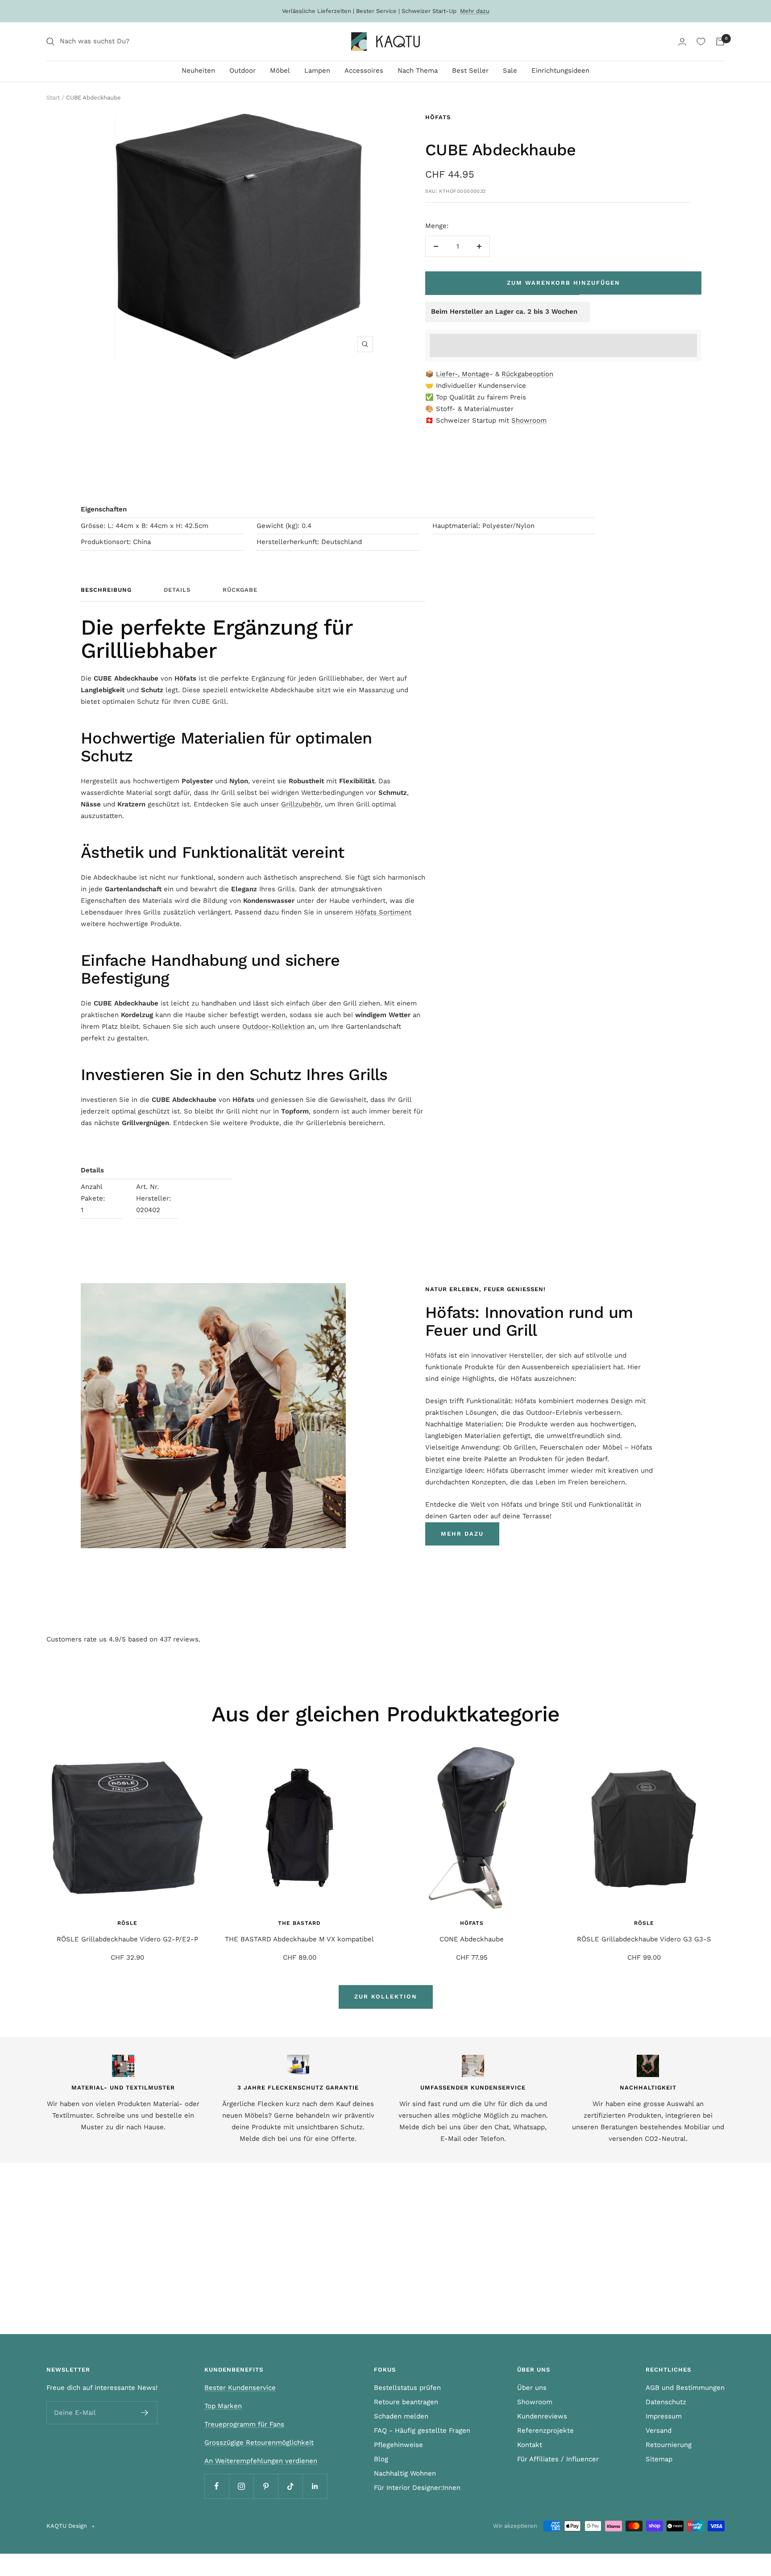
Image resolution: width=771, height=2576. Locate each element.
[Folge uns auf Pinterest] (266, 2486)
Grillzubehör (301, 804)
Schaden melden (401, 2416)
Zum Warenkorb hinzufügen (564, 283)
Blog (381, 2459)
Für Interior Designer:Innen (417, 2488)
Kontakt (530, 2445)
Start (53, 98)
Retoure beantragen (406, 2402)
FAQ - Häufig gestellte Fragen (422, 2431)
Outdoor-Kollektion (274, 1026)
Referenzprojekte (545, 2431)
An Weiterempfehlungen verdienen (261, 2461)
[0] (701, 42)
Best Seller (470, 71)
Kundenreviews (542, 2416)
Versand (659, 2431)
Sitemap (659, 2459)
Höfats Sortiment (383, 912)
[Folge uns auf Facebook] (217, 2486)
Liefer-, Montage (463, 374)
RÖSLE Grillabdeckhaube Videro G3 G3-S (644, 1939)
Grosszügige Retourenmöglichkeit (259, 2443)
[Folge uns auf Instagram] (241, 2486)
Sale (510, 71)
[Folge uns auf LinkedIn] (315, 2486)
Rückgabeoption (527, 374)
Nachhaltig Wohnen (405, 2473)
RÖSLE (127, 1923)
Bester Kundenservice (240, 2388)
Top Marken (223, 2406)
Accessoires (364, 71)
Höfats (438, 117)
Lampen (317, 71)
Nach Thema (418, 71)
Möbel (280, 71)
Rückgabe (240, 590)
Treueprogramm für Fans (244, 2424)
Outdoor (242, 71)
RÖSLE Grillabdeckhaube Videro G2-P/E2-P (127, 1939)
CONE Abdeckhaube (472, 1939)
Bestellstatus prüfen (407, 2388)
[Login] (682, 42)
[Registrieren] (145, 2413)
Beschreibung (106, 590)
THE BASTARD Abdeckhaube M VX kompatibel (299, 1939)
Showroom (529, 420)
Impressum (664, 2416)
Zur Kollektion (386, 1996)
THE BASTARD (299, 1923)
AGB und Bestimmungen (685, 2388)
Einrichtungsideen (560, 71)
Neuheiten (198, 71)
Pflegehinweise (398, 2445)
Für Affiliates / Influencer (558, 2459)
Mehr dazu (475, 11)
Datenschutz (666, 2402)
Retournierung (669, 2445)
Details (177, 590)
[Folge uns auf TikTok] (290, 2486)
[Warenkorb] (720, 42)
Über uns (532, 2388)
